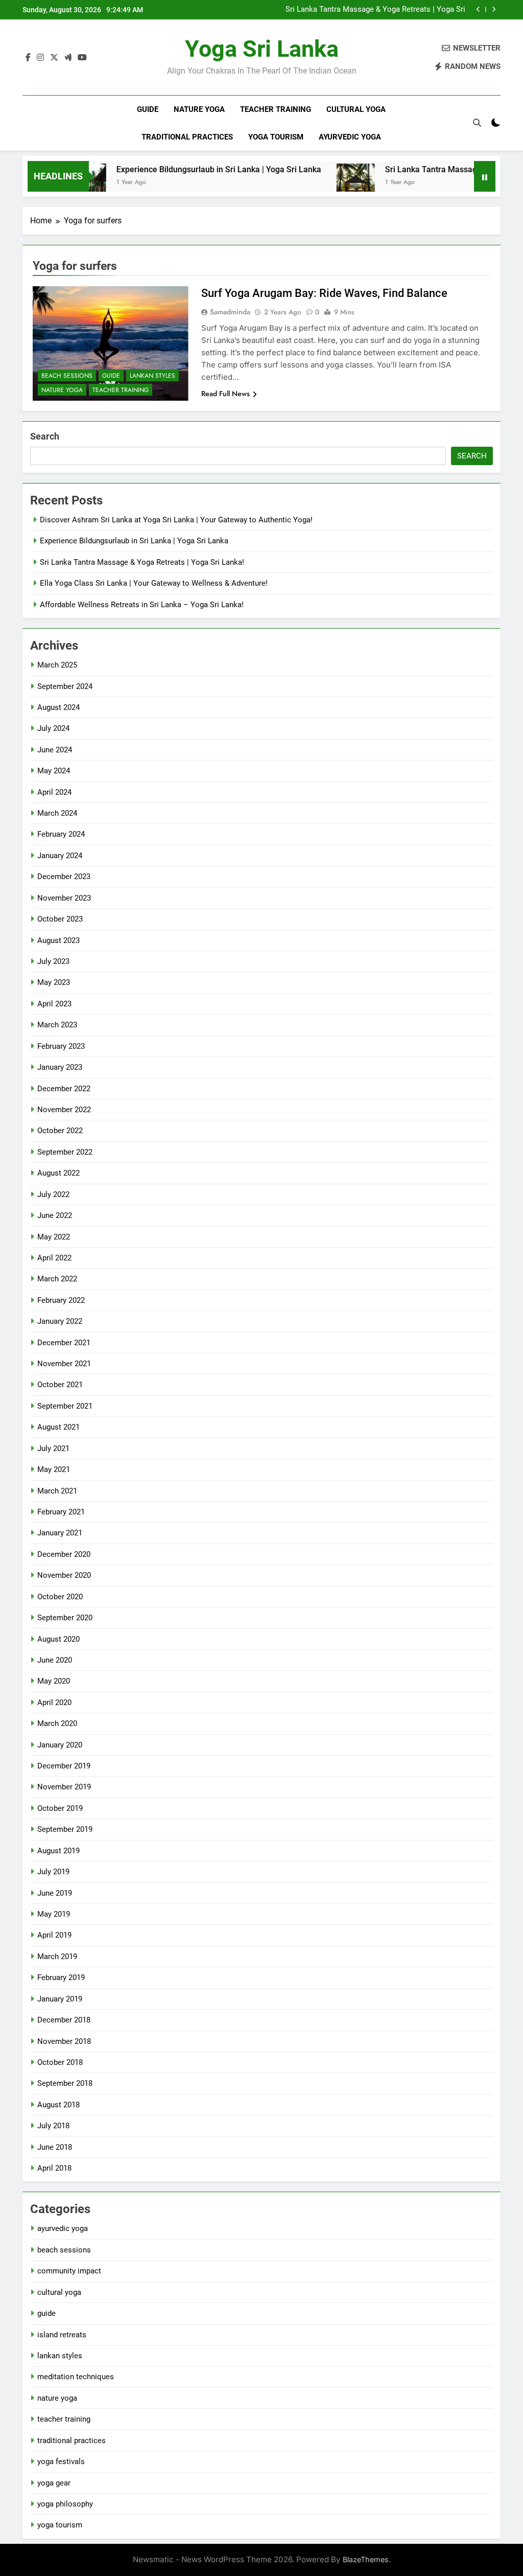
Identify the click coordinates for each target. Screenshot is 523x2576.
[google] (68, 58)
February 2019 (61, 1977)
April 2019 (54, 1935)
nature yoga (199, 109)
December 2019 (64, 1766)
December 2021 (64, 1343)
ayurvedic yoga (350, 137)
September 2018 (65, 2083)
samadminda (230, 312)
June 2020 (55, 1660)
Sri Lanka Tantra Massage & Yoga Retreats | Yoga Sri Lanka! (375, 10)
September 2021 (65, 1406)
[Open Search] (477, 123)
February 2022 (61, 1300)
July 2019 (53, 1872)
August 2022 (58, 1173)
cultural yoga (356, 109)
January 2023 (60, 1067)
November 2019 (64, 1787)
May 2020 (54, 1681)
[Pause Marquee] (485, 176)
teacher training (276, 109)
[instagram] (40, 58)
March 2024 (57, 813)
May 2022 (54, 1237)
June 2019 (55, 1893)
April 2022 (54, 1258)
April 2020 (54, 1703)
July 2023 (53, 961)
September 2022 (65, 1152)
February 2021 (61, 1512)
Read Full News (225, 394)
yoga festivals (61, 2462)
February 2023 (61, 1046)
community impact (69, 2271)
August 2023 (58, 940)
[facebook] (28, 58)
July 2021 (53, 1448)
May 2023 (54, 982)
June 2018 (55, 2147)
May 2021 (54, 1469)
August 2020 (58, 1639)
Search (45, 436)
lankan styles (152, 376)
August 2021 (58, 1427)
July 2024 (53, 728)
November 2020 (64, 1575)
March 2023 (57, 1025)
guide (148, 109)
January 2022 (60, 1321)
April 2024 (54, 792)
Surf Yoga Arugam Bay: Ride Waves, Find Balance (324, 293)
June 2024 (55, 750)
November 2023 (64, 898)
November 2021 (64, 1364)
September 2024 (65, 686)
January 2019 (60, 1999)
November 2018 (64, 2041)
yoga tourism (276, 137)
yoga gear (54, 2483)
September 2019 (65, 1829)
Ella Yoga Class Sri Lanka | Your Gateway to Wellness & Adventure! (154, 583)
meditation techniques (76, 2377)
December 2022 (64, 1089)
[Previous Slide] (478, 9)
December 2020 (64, 1554)
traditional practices (187, 137)
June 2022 (55, 1215)
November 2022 (64, 1110)
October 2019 (60, 1808)
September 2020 (65, 1618)
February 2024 (61, 834)
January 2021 (60, 1533)
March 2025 (57, 665)
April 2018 (54, 2168)
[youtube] (82, 58)
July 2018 (53, 2126)
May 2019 (54, 1914)
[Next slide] (494, 9)
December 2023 (64, 877)
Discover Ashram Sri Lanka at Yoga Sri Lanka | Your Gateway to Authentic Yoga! (176, 520)
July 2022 (53, 1194)
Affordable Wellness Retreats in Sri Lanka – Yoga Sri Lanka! (142, 605)
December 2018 (64, 2020)
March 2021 (57, 1491)
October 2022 (60, 1131)
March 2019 (57, 1957)
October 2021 (60, 1385)
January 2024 (60, 856)
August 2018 (58, 2105)
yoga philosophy (65, 2504)
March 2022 (57, 1279)
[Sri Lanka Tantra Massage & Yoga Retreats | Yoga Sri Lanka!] (325, 183)
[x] (54, 58)
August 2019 (58, 1851)
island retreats (62, 2335)
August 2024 (58, 707)
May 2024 (54, 771)
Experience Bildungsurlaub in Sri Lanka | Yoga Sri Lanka (188, 169)
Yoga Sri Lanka (262, 49)
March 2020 (57, 1723)
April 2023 (54, 1004)
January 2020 (60, 1745)
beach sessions (67, 376)
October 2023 (60, 919)
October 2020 (60, 1597)
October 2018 (60, 2062)
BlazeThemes (366, 2559)
